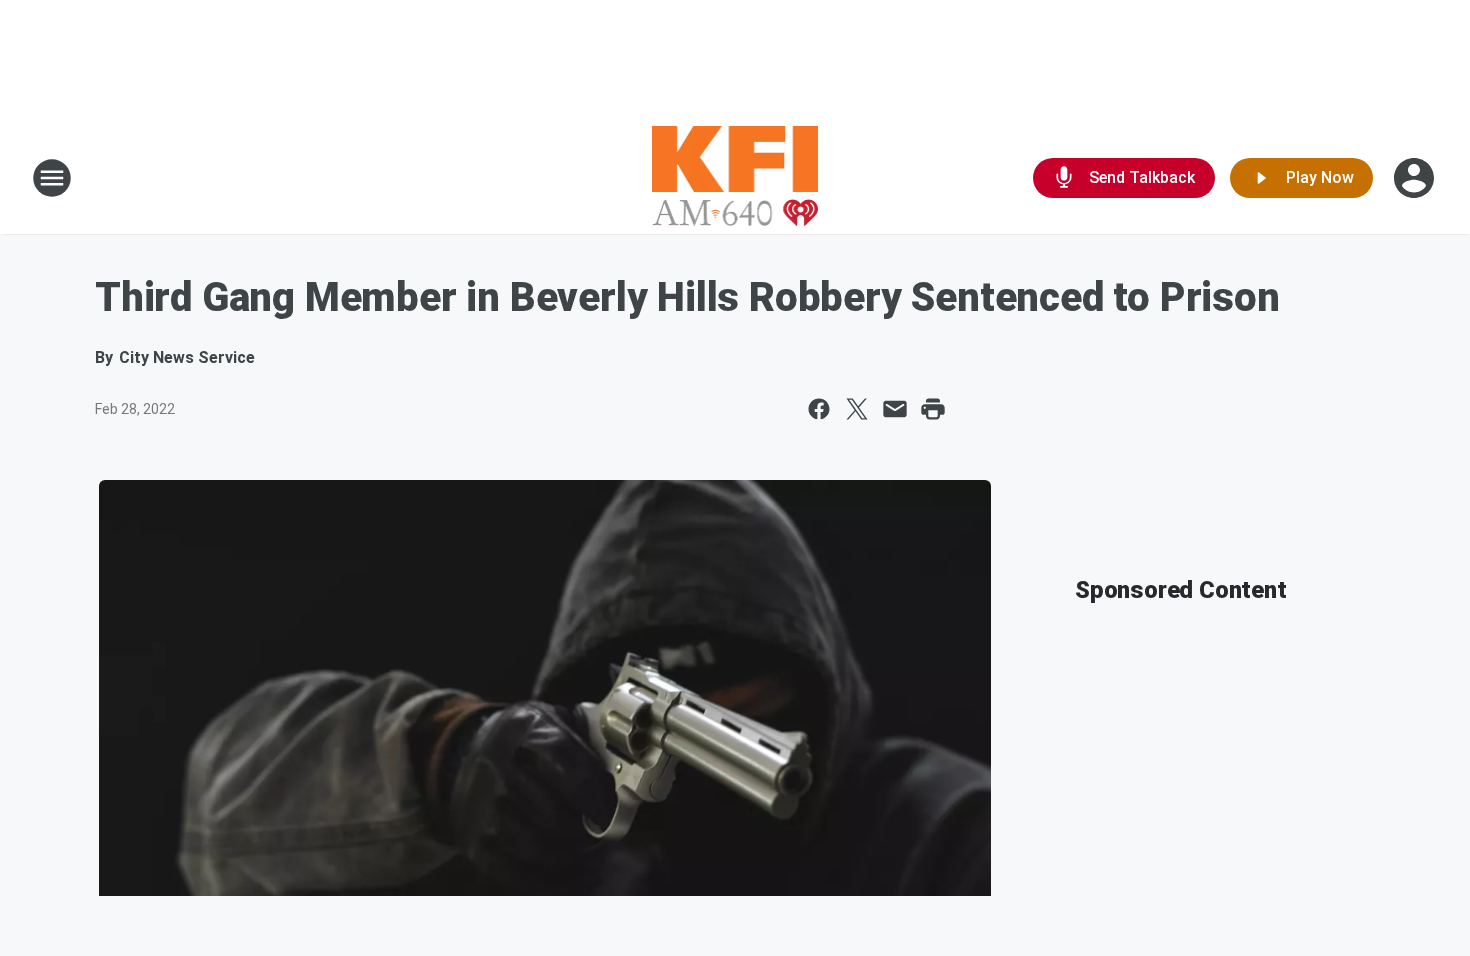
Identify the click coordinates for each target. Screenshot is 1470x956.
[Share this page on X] (857, 409)
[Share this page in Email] (895, 409)
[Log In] (1416, 178)
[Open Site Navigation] (52, 178)
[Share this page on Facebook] (819, 409)
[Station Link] (735, 178)
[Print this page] (933, 409)
